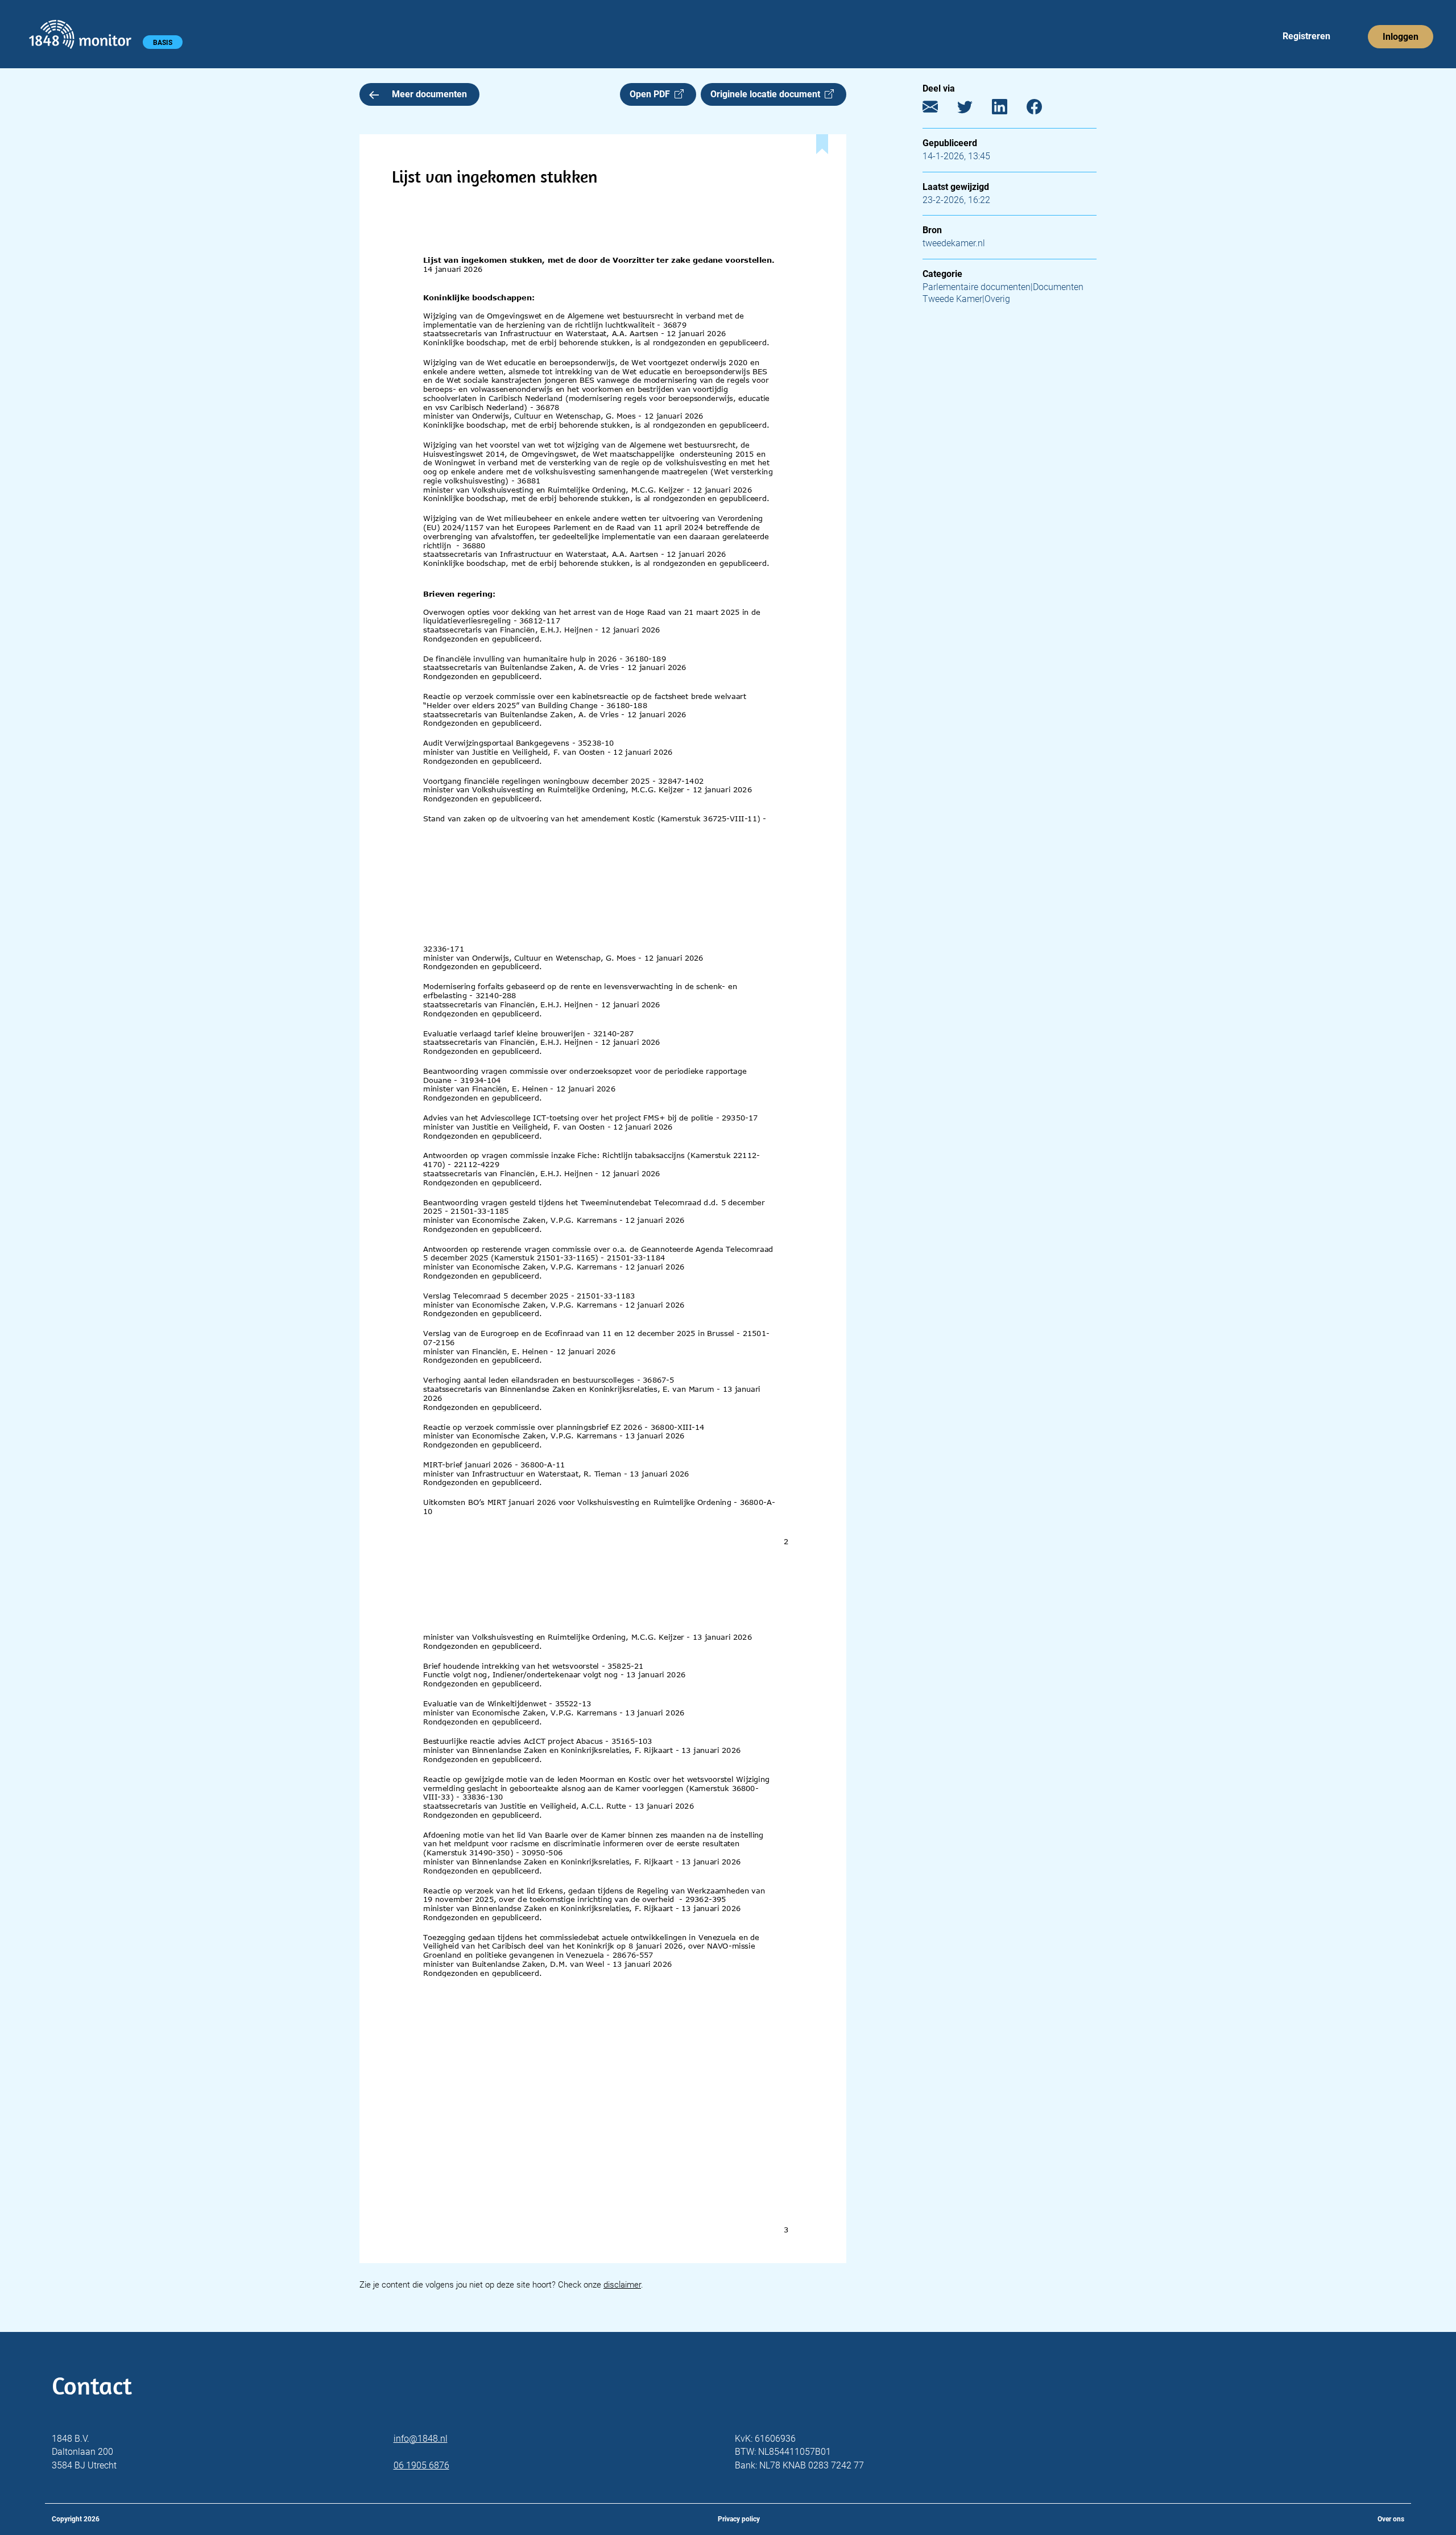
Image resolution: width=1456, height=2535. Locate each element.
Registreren (1306, 36)
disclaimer (622, 2285)
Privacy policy (739, 2519)
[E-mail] (939, 109)
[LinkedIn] (1008, 109)
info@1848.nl (421, 2439)
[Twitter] (973, 109)
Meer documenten (429, 94)
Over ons (1391, 2519)
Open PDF (652, 94)
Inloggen (1401, 37)
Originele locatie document (768, 94)
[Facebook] (1043, 109)
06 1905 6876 (421, 2465)
